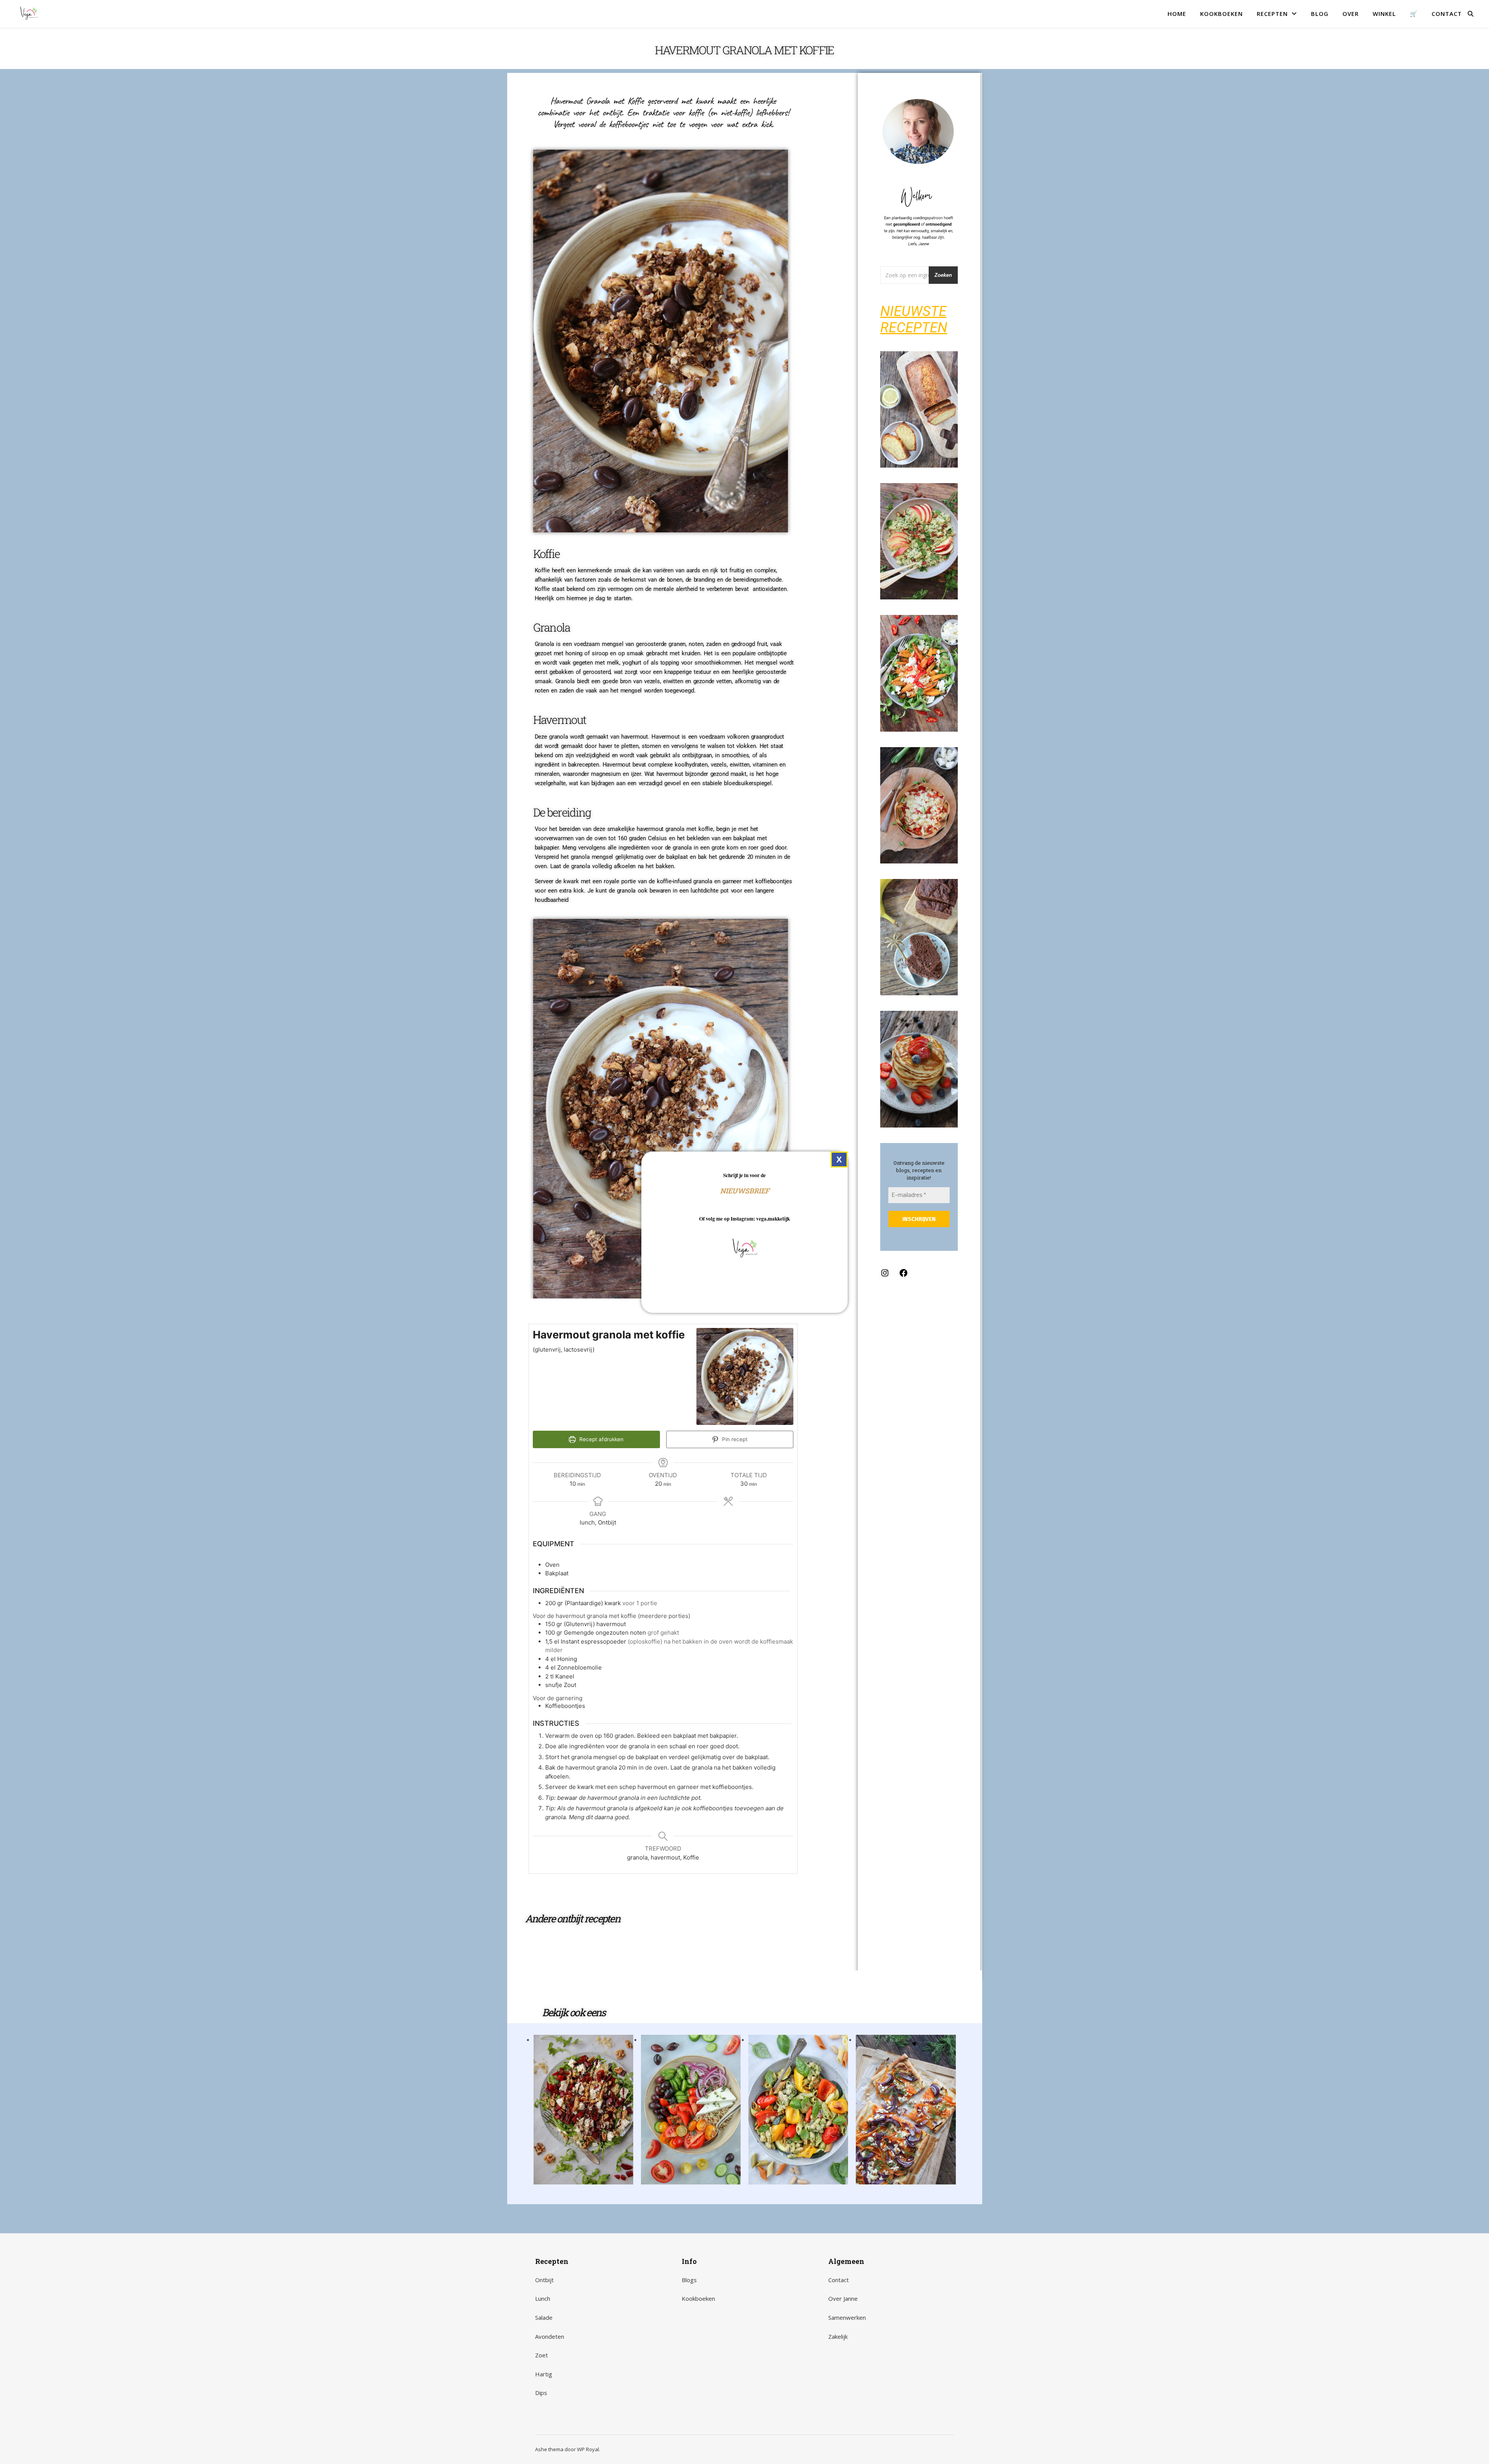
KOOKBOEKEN (1221, 14)
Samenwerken (847, 2317)
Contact (839, 2280)
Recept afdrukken (601, 1439)
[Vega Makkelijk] (29, 14)
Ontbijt (544, 2280)
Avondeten (550, 2336)
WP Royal (588, 2449)
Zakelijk (838, 2336)
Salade (544, 2317)
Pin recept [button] (734, 1439)
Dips (541, 2393)
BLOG (1320, 14)
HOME (1177, 14)
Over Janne (843, 2298)
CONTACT (1447, 14)
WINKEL (1384, 14)
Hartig (544, 2374)
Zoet (542, 2355)
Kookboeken (698, 2298)
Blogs (689, 2280)
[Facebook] (903, 1275)
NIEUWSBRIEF (745, 1190)
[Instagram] (885, 1275)
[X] (839, 1159)
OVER (1351, 14)
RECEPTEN (1272, 14)
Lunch (543, 2298)
